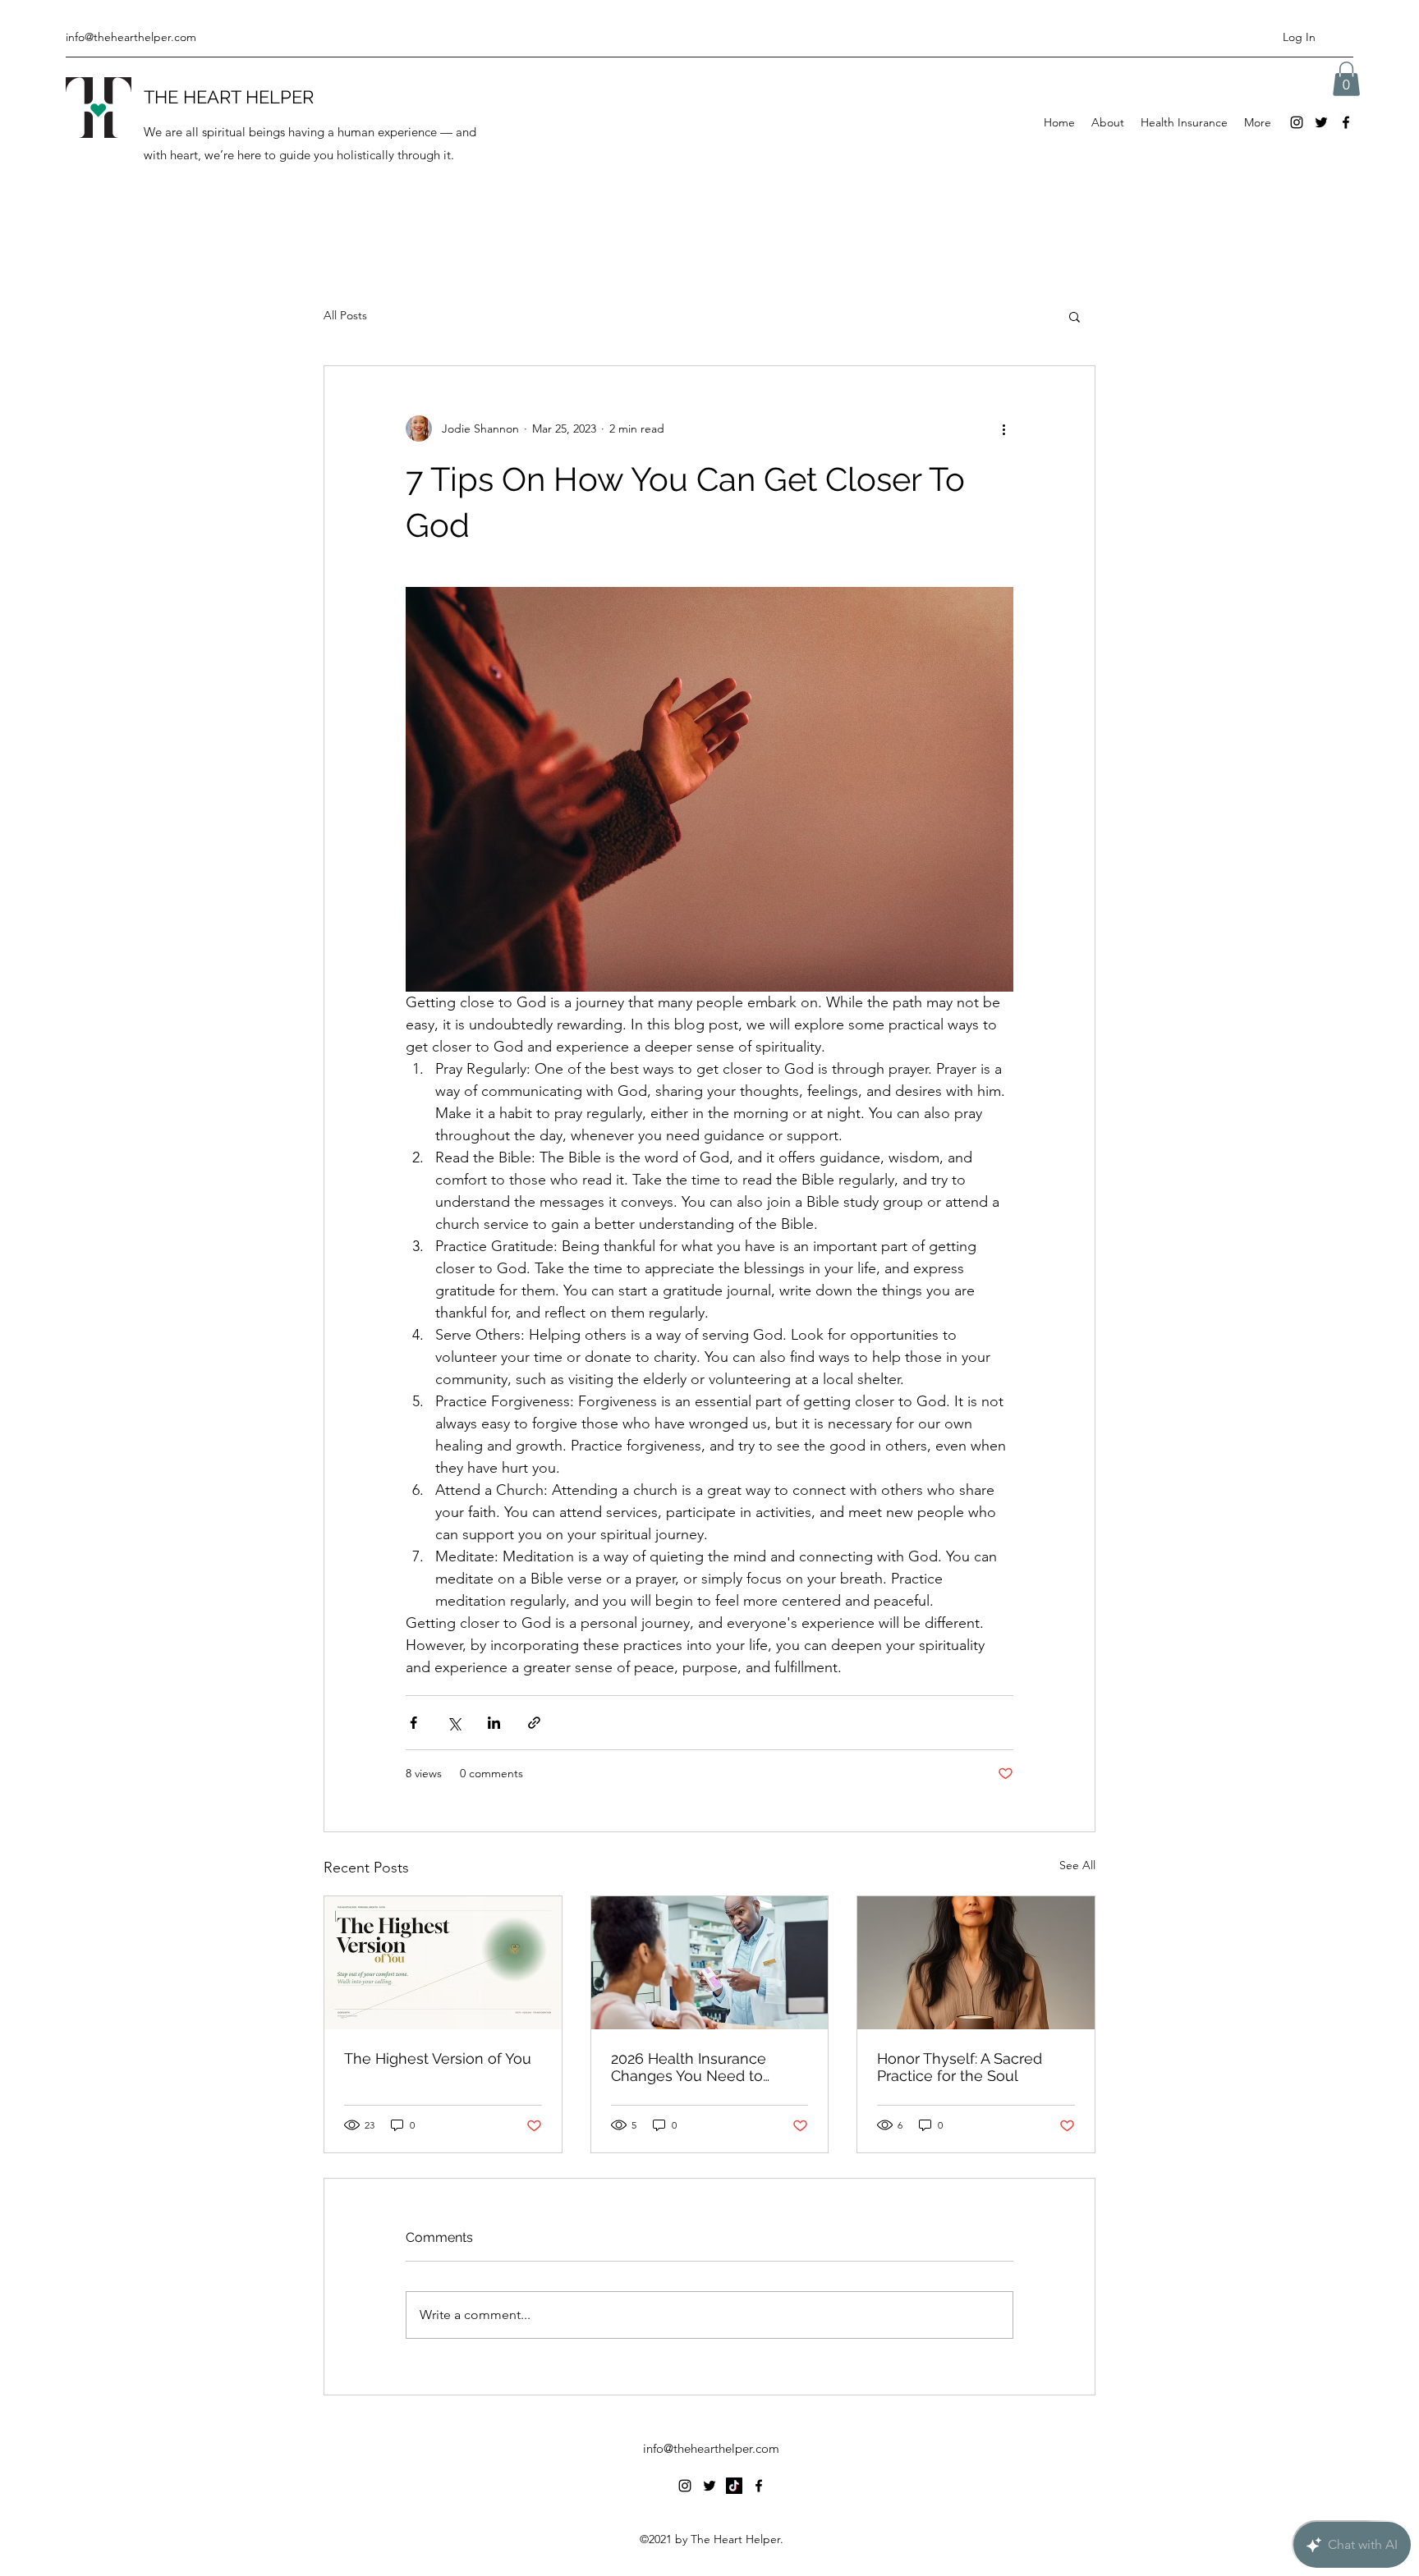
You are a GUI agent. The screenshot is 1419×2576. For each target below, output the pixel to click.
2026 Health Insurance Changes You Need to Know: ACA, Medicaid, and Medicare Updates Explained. (701, 2067)
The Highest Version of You (438, 2058)
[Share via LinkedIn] (494, 1723)
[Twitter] (1321, 122)
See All (1077, 1865)
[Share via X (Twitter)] (454, 1723)
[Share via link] (534, 1723)
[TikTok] (734, 2486)
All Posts (345, 315)
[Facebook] (1346, 122)
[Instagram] (1297, 122)
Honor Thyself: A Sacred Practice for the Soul (960, 2067)
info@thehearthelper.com (131, 37)
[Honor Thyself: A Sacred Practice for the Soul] (976, 1963)
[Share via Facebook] (413, 1723)
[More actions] (1003, 429)
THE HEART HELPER (229, 97)
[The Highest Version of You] (443, 1963)
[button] (1346, 79)
